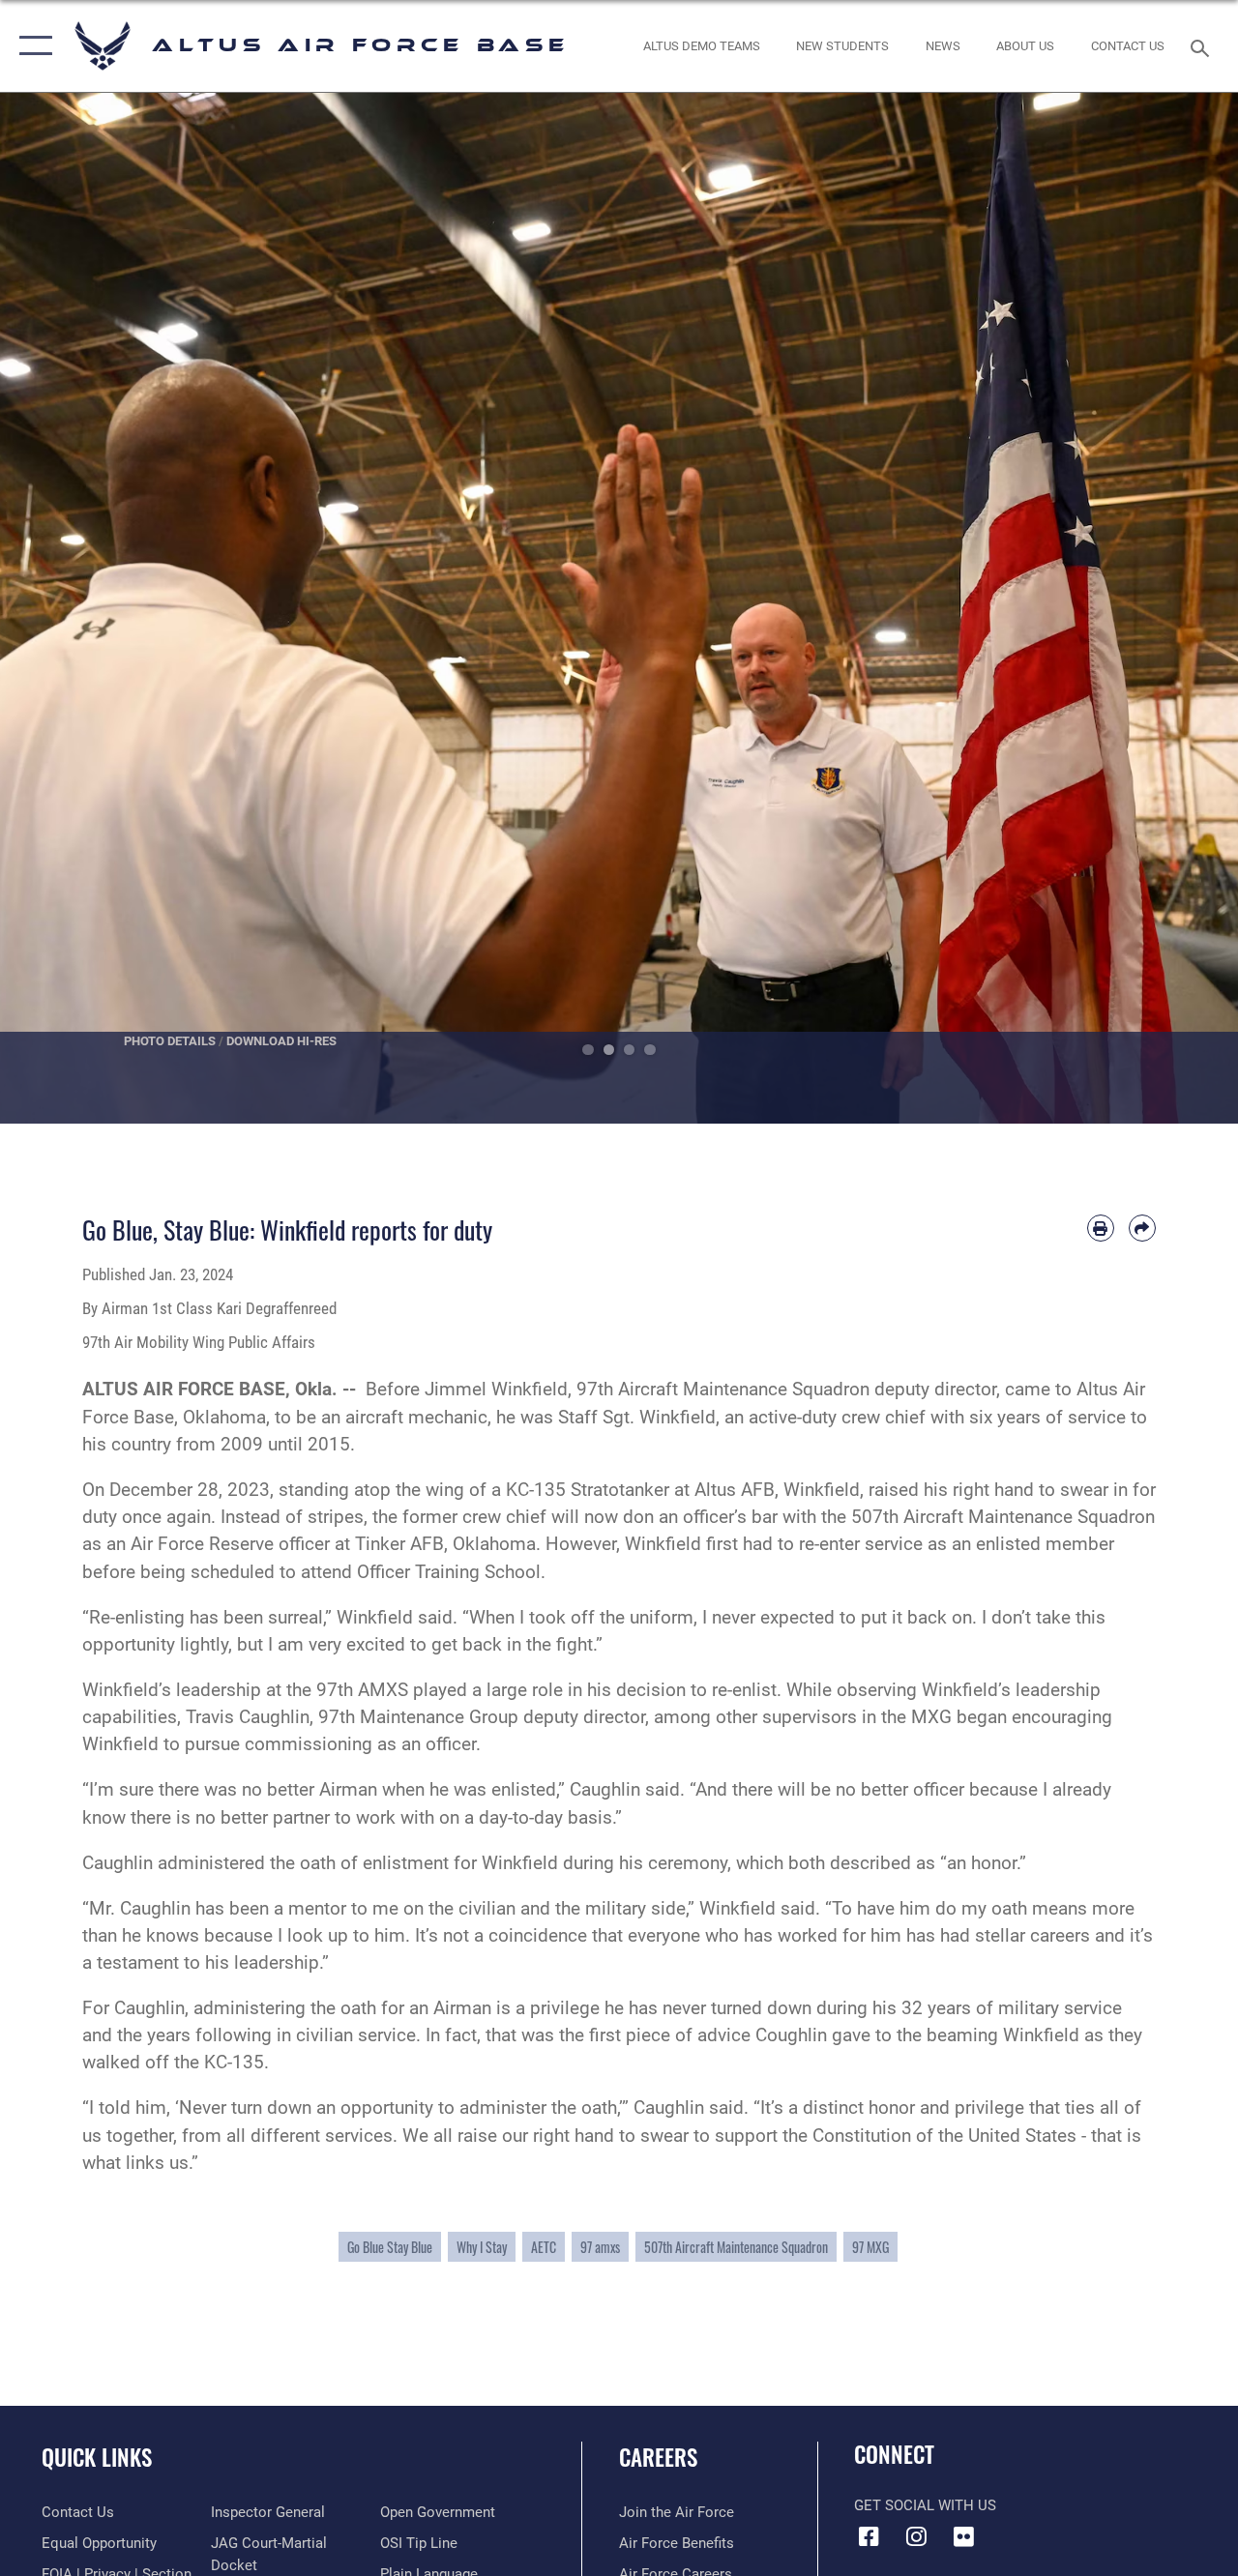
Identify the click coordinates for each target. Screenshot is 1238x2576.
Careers (658, 2458)
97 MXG (870, 2247)
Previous (62, 608)
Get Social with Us (925, 2505)
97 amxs (600, 2247)
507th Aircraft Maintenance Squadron (736, 2247)
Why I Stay (482, 2247)
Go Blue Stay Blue (390, 2247)
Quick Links (97, 2458)
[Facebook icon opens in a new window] (869, 2536)
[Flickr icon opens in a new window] (963, 2536)
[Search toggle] (1203, 46)
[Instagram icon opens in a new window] (916, 2536)
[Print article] (1101, 1228)
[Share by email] (1142, 1228)
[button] (31, 46)
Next (1176, 608)
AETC (544, 2247)
